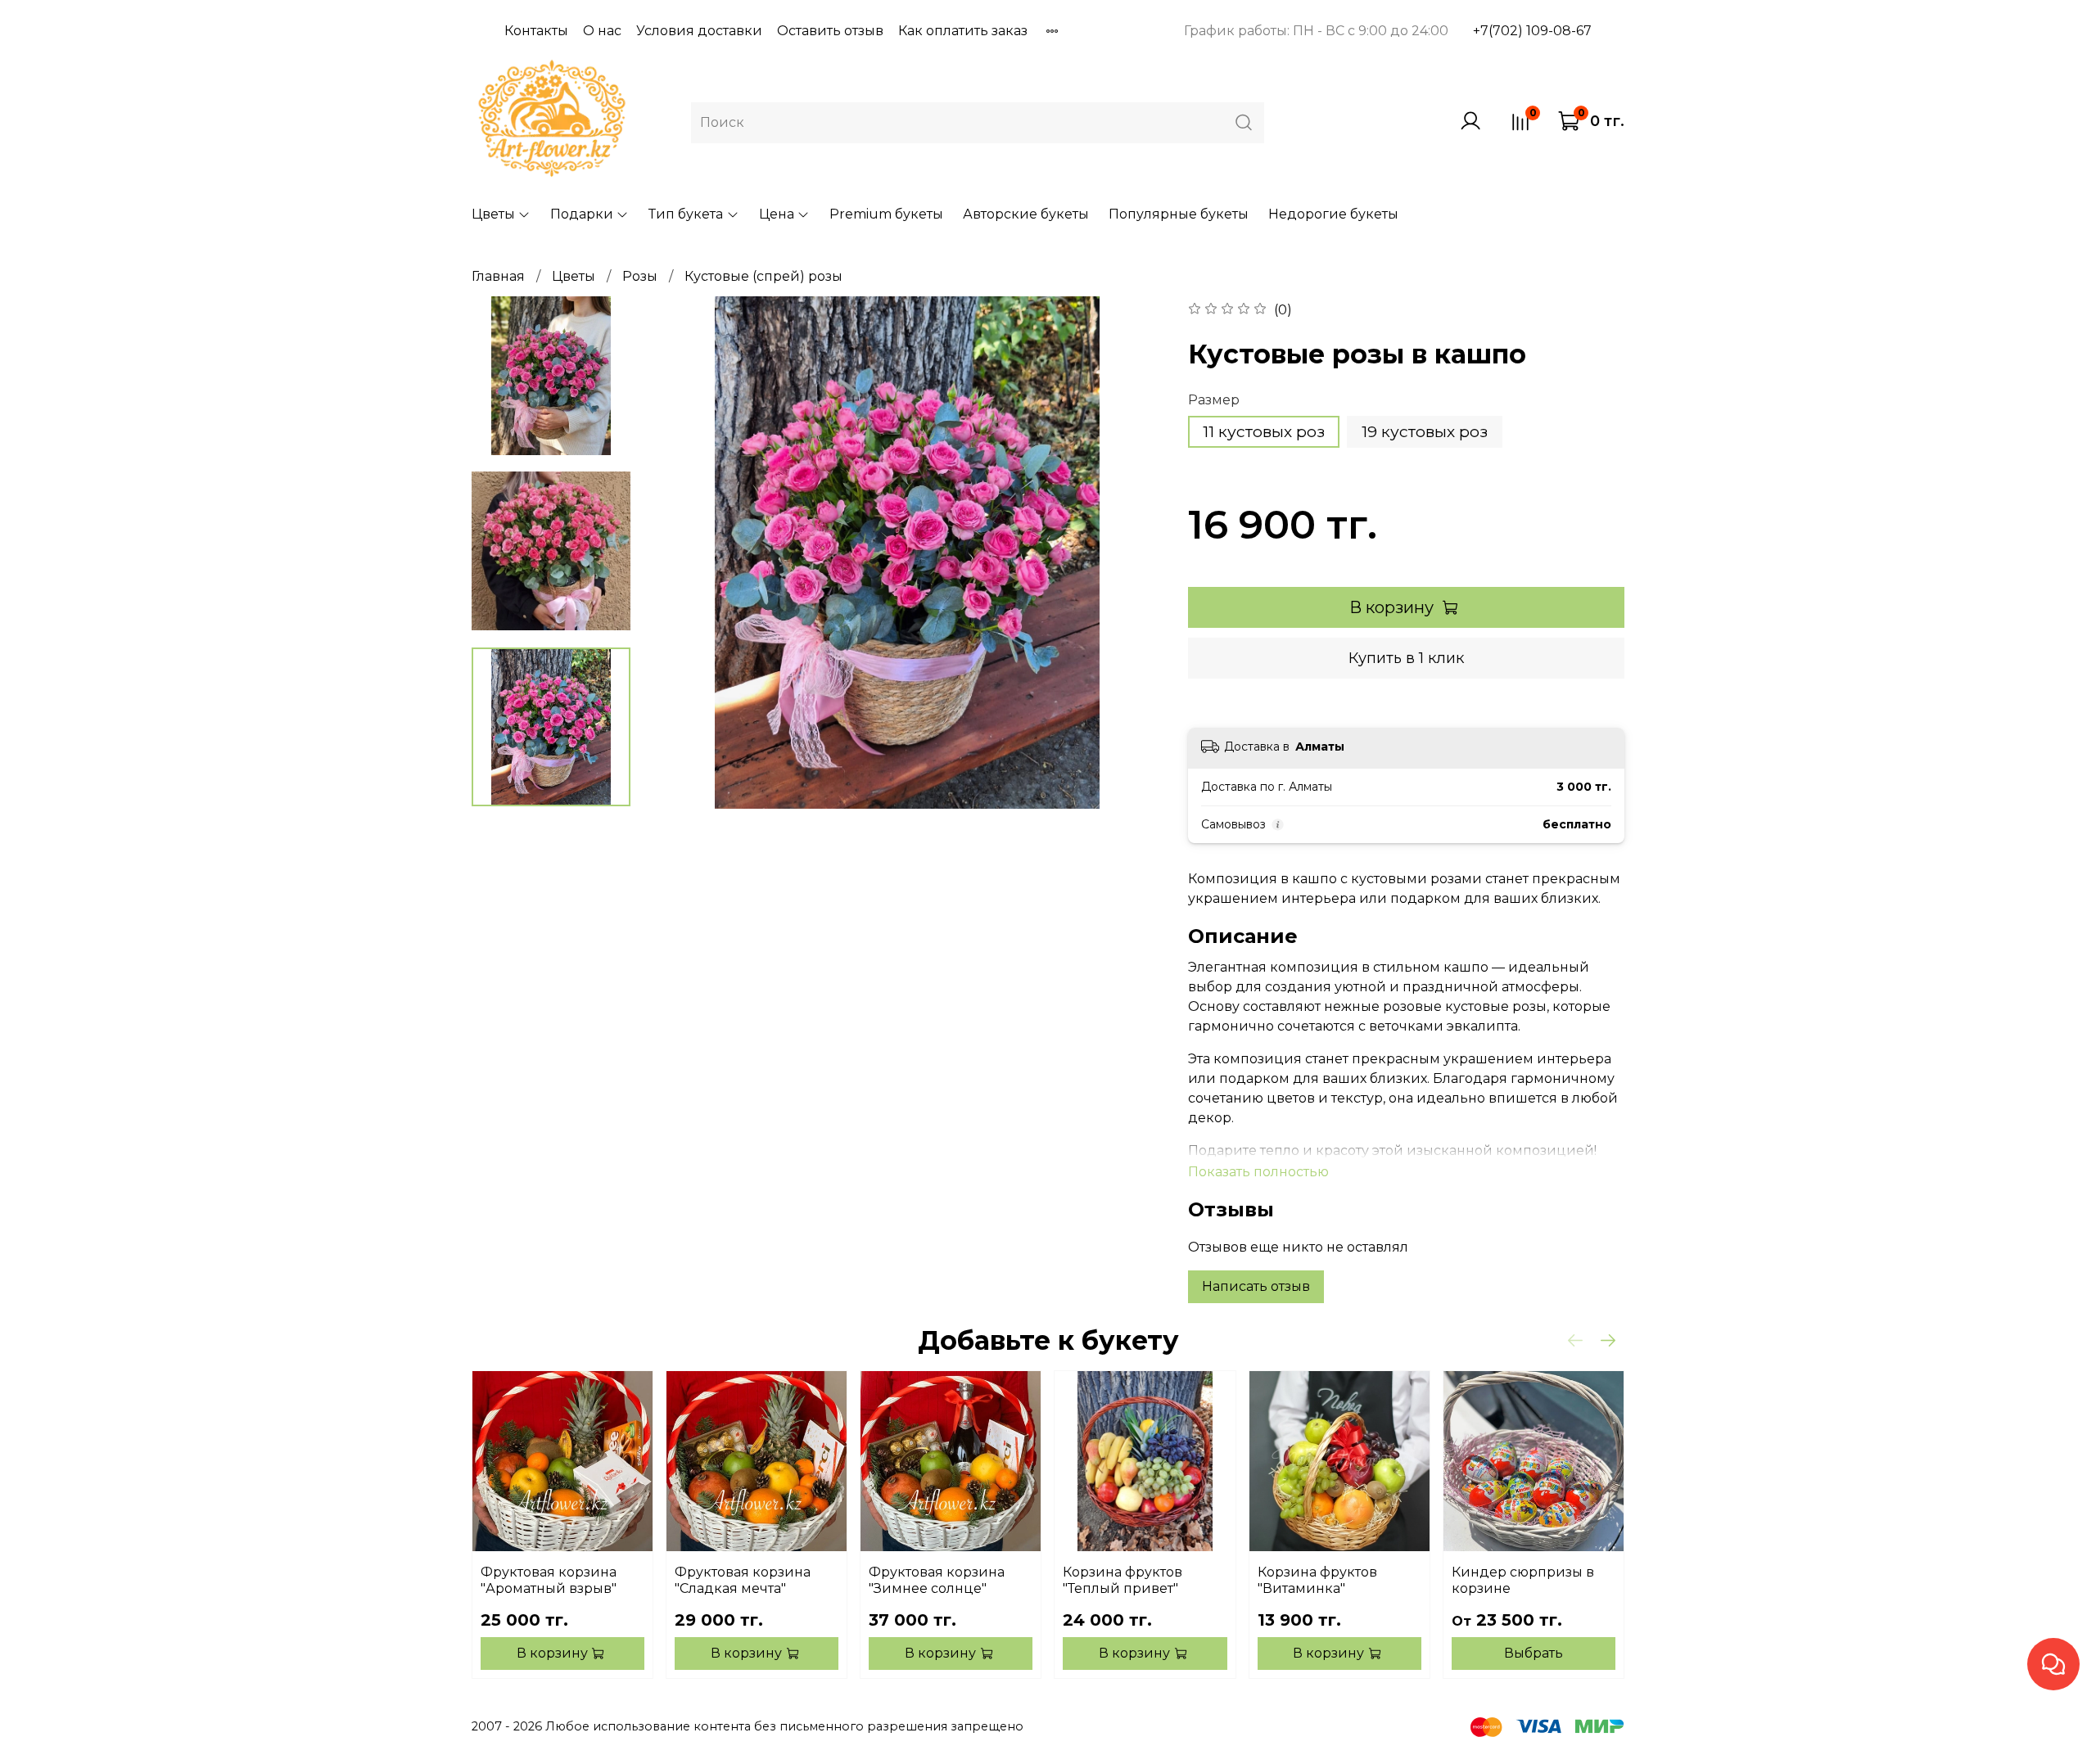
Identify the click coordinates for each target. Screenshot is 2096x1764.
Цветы (493, 214)
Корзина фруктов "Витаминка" (1317, 1580)
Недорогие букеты (1333, 214)
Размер (1214, 400)
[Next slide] (1131, 553)
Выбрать (1534, 1653)
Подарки (582, 214)
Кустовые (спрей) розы (763, 276)
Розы (640, 276)
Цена (777, 214)
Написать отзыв (1256, 1286)
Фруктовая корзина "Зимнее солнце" (937, 1580)
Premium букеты (886, 214)
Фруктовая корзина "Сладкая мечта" (743, 1580)
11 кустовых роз (1264, 431)
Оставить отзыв (830, 31)
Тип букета (686, 214)
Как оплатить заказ (963, 31)
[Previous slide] (684, 553)
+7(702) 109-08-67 (1532, 31)
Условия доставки (699, 31)
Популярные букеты (1179, 214)
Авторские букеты (1026, 214)
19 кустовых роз (1425, 431)
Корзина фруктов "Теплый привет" (1123, 1580)
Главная (498, 276)
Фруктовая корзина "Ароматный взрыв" (549, 1580)
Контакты (536, 31)
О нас (602, 31)
